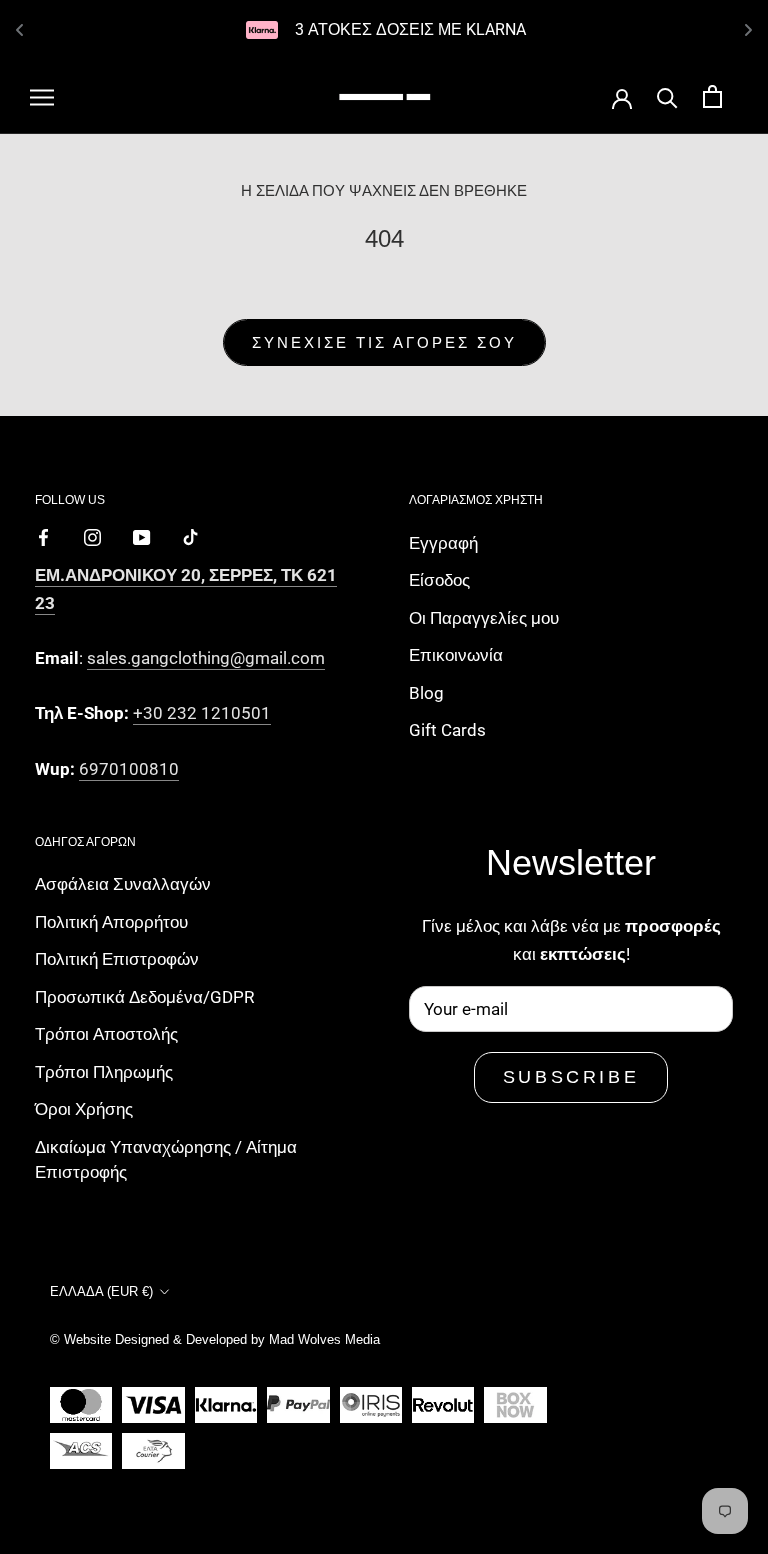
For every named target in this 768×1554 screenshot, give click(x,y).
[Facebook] (43, 536)
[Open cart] (712, 96)
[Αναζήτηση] (667, 96)
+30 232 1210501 (202, 713)
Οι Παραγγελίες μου (484, 618)
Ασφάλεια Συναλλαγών (123, 884)
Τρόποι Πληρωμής (104, 1072)
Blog (426, 693)
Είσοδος (439, 580)
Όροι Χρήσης (84, 1109)
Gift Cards (447, 730)
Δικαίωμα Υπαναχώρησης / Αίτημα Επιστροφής (166, 1160)
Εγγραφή (443, 543)
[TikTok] (190, 536)
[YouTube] (141, 536)
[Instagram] (92, 536)
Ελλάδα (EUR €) (101, 1291)
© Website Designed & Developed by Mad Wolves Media (215, 1339)
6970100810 (129, 769)
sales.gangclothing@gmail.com (206, 658)
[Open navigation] (42, 97)
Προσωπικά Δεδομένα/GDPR (144, 997)
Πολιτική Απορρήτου (111, 922)
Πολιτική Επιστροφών (117, 959)
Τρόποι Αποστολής (106, 1034)
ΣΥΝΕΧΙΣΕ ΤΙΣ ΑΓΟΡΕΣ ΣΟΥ (384, 342)
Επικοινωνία (456, 655)
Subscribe (571, 1077)
